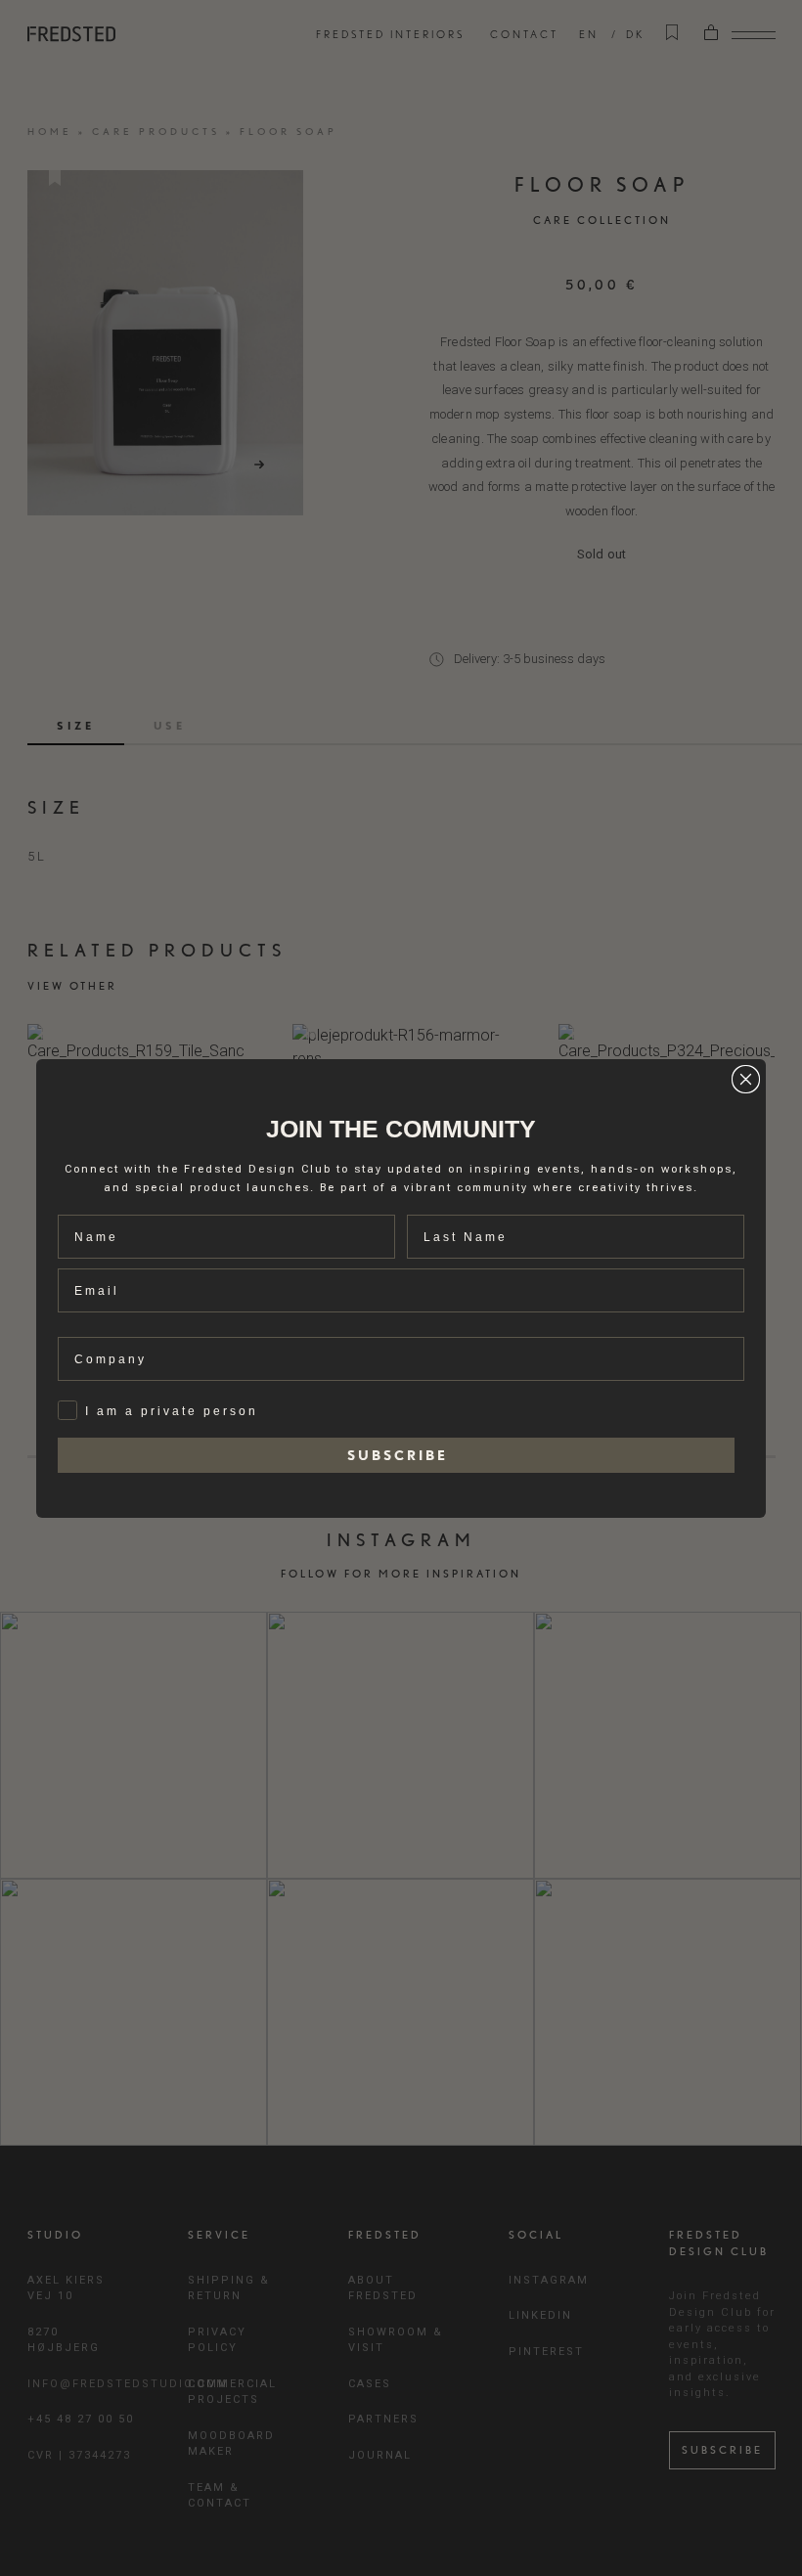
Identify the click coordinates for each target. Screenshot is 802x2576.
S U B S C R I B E (396, 1455)
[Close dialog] (746, 1079)
